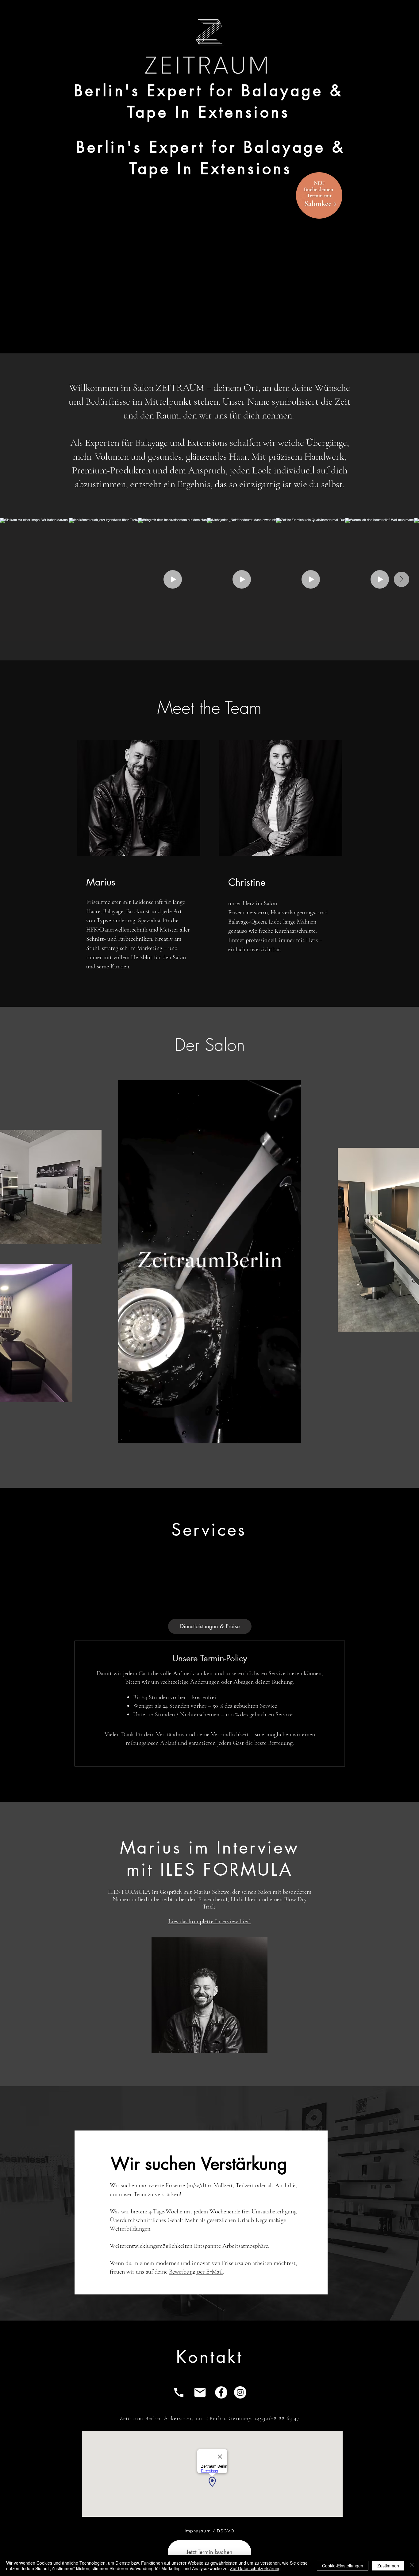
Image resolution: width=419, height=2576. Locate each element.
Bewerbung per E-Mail (196, 2272)
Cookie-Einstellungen (343, 2566)
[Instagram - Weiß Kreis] (240, 2392)
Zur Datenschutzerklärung (255, 2568)
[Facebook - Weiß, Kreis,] (221, 2392)
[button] (293, 1437)
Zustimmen (388, 2566)
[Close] (412, 2566)
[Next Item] (402, 579)
